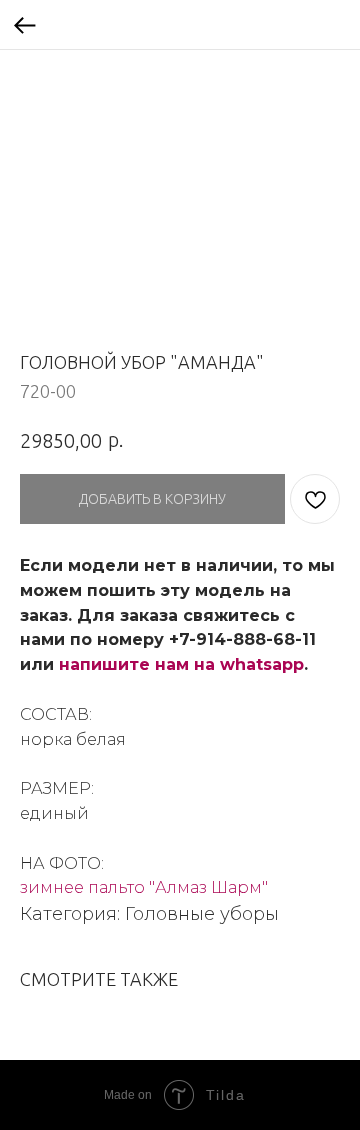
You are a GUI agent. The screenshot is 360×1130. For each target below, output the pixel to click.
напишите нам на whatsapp (181, 664)
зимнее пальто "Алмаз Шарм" (144, 887)
